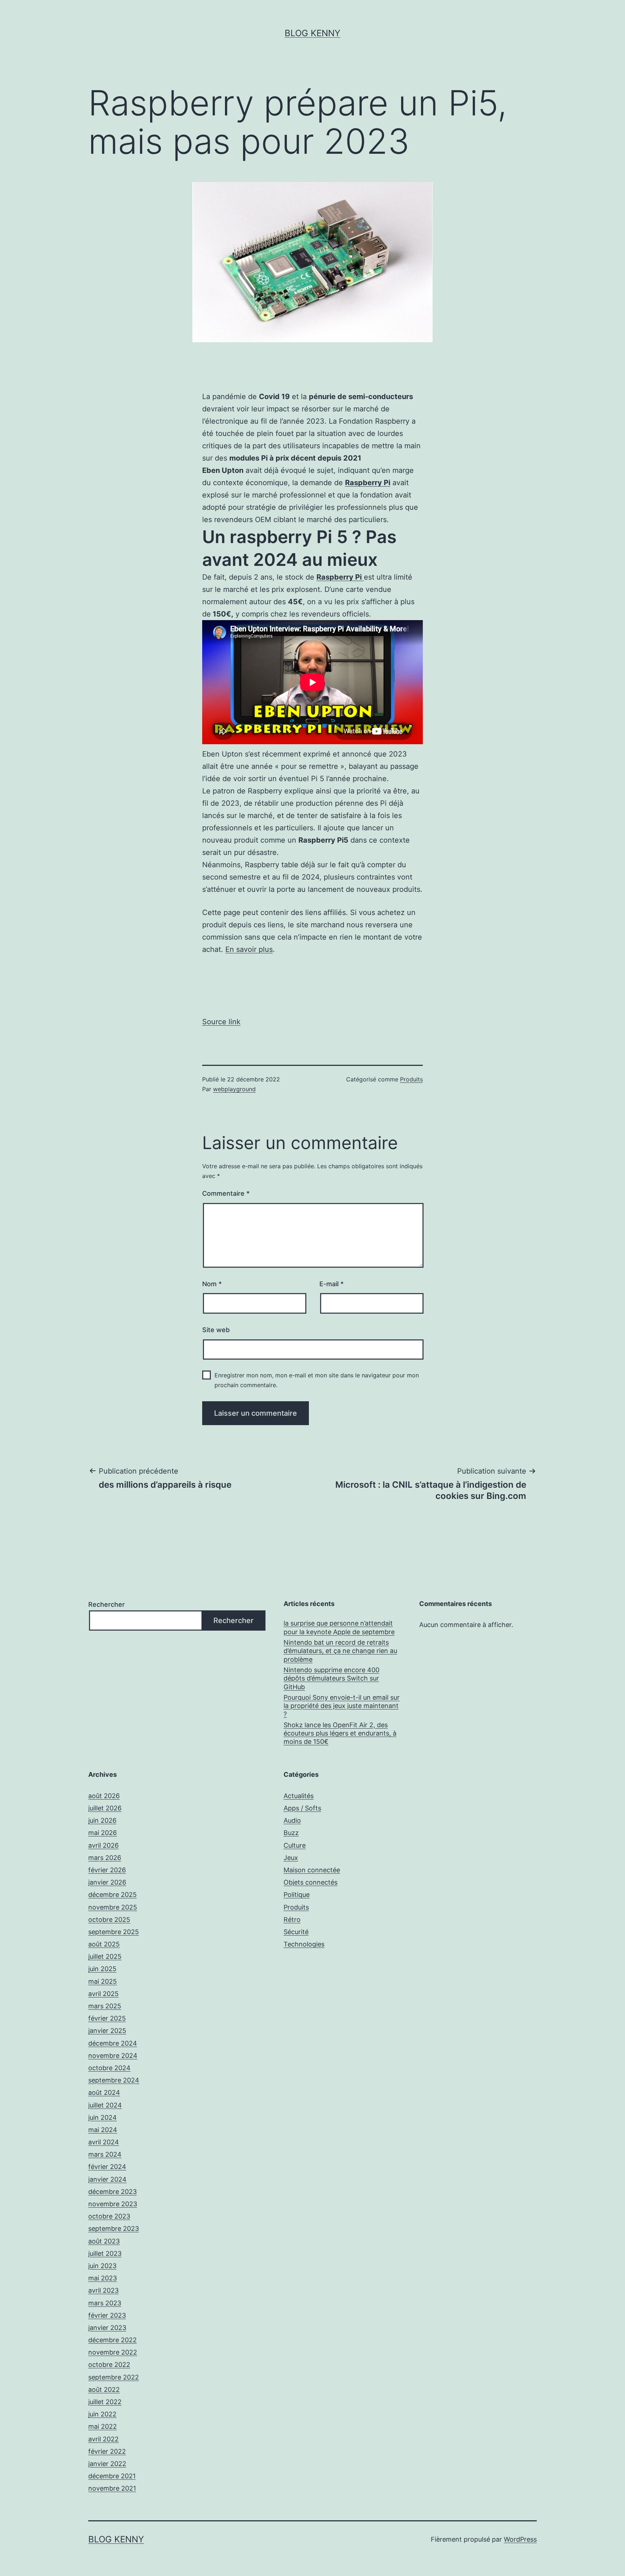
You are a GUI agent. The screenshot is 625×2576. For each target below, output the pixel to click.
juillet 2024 (105, 2105)
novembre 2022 (113, 2352)
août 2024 (104, 2092)
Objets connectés (311, 1882)
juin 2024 (103, 2117)
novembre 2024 (113, 2056)
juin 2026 (102, 1820)
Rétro (292, 1920)
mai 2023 (103, 2278)
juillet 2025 (105, 1956)
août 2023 (104, 2241)
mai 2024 (103, 2130)
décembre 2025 (112, 1895)
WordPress (520, 2539)
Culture (295, 1845)
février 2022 (107, 2451)
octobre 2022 (109, 2365)
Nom (212, 1284)
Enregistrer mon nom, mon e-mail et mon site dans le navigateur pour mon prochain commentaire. (317, 1380)
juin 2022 (102, 2414)
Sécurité (296, 1932)
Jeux (291, 1858)
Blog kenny (312, 33)
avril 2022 (103, 2439)
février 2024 (107, 2167)
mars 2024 (105, 2154)
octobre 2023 (109, 2216)
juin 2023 (102, 2266)
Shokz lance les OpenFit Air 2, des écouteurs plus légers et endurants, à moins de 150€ (340, 1733)
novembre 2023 (113, 2204)
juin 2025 (102, 1969)
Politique (297, 1895)
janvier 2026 (107, 1882)
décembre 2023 (112, 2192)
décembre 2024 (113, 2043)
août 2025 (104, 1944)
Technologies (304, 1944)
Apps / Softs (302, 1808)
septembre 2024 (114, 2080)
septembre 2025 (114, 1932)
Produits (411, 1079)
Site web (216, 1330)
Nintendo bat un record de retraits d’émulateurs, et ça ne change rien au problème (340, 1651)
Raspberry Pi (368, 483)
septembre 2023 (114, 2228)
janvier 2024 (107, 2179)
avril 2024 (104, 2142)
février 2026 (107, 1870)
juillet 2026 (105, 1808)
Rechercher (107, 1604)
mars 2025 (105, 2006)
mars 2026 (105, 1858)
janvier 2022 (107, 2464)
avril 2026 (103, 1845)
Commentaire (226, 1193)
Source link (221, 1022)
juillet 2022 (105, 2402)
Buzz (291, 1833)
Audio (292, 1820)
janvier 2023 (107, 2328)
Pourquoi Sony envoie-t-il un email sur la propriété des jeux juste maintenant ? (342, 1706)
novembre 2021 (112, 2488)
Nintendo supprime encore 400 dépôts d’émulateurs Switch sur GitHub (331, 1678)
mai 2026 (103, 1833)
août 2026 (104, 1796)
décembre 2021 (112, 2476)
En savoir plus (249, 949)
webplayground (234, 1089)
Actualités (299, 1796)
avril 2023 (103, 2290)
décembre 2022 (112, 2340)
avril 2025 (103, 1994)
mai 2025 (103, 1981)
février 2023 (107, 2315)
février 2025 (107, 2018)
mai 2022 (103, 2426)
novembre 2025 (113, 1907)
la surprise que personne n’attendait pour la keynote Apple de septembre (339, 1627)
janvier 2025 (107, 2031)
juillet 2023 (105, 2253)
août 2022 (104, 2389)
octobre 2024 (109, 2068)
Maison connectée (312, 1870)
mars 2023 (105, 2303)
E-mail (331, 1284)
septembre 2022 (114, 2377)
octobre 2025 (109, 1920)
